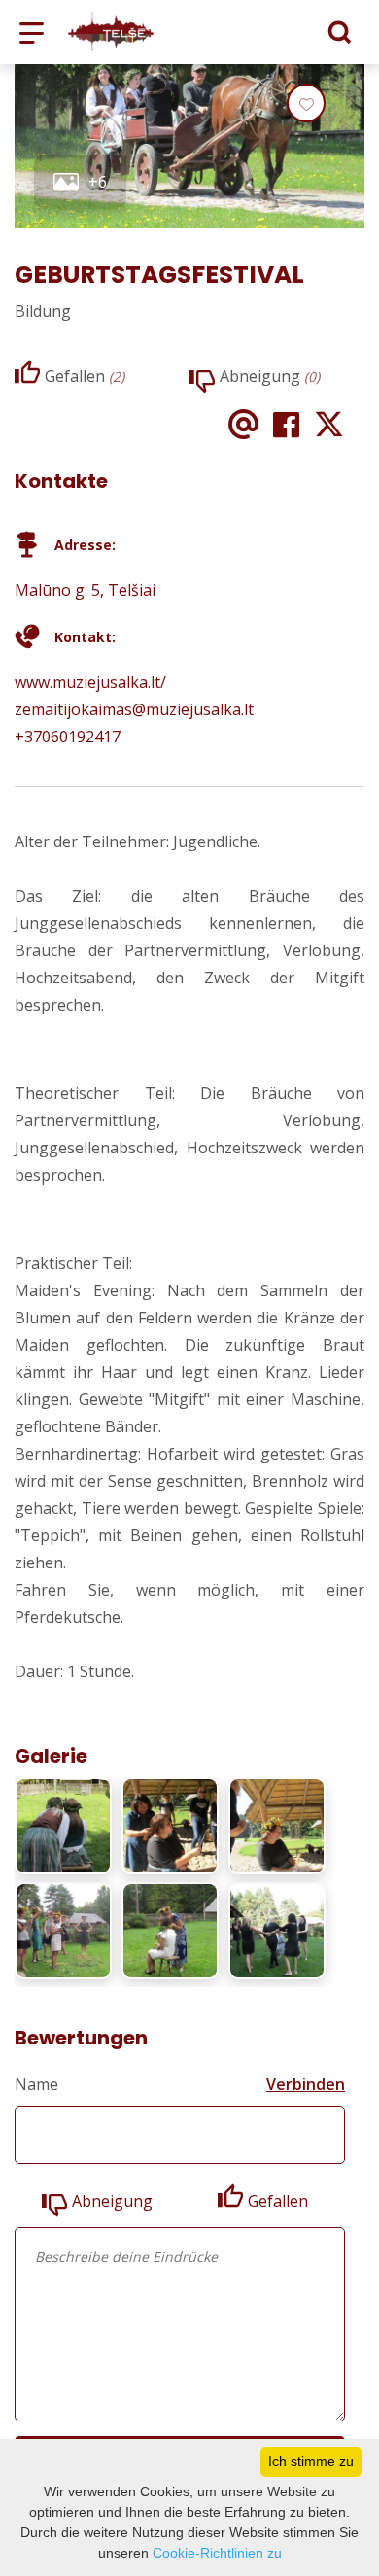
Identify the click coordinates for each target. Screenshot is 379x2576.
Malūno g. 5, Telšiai (85, 590)
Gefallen (278, 2201)
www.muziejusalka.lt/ (90, 682)
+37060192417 (68, 737)
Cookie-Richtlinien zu (217, 2553)
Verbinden (306, 2084)
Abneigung (112, 2201)
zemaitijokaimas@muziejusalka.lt (134, 709)
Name (36, 2084)
